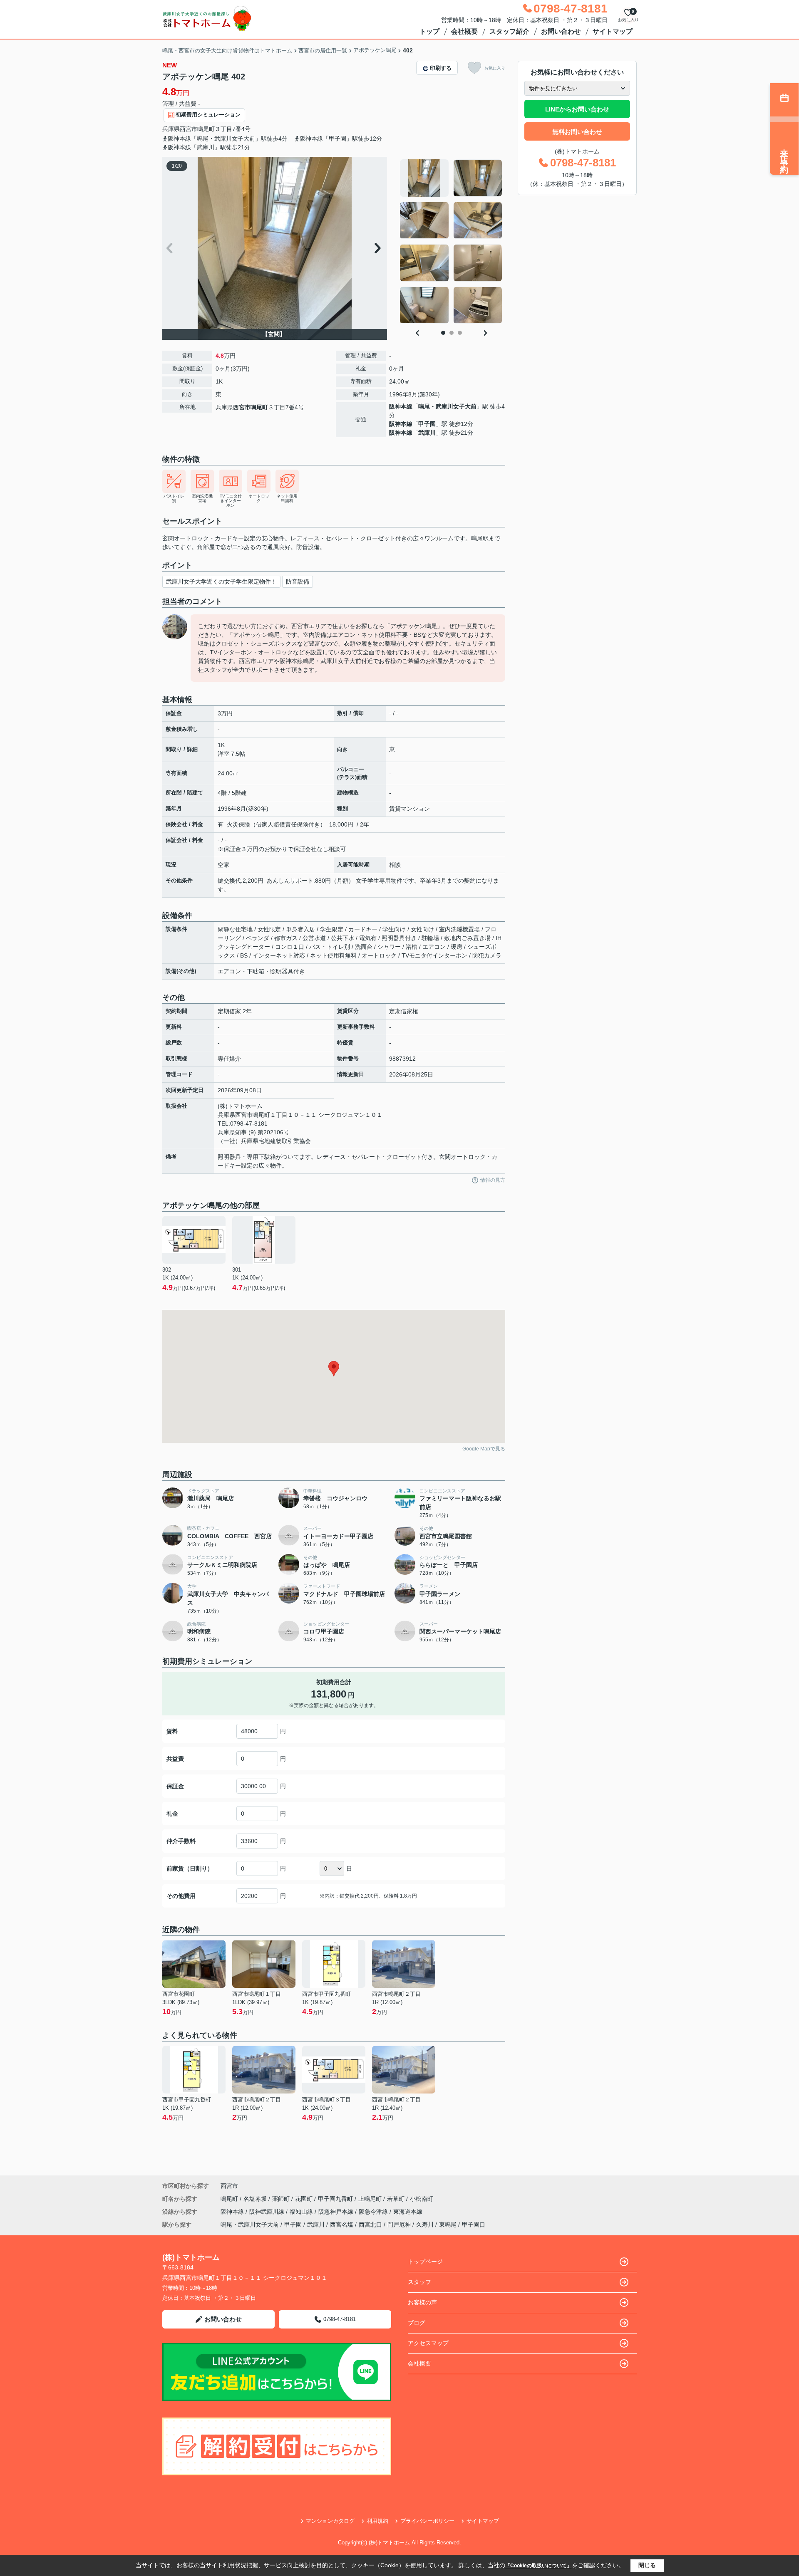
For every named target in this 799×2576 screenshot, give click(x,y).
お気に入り (495, 68)
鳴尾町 (206, 129)
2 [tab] (452, 333)
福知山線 (302, 2212)
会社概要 (464, 31)
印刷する (441, 68)
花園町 (305, 2199)
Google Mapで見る (484, 1449)
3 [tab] (460, 333)
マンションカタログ (330, 2521)
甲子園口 (474, 2225)
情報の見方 (493, 1180)
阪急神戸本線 (337, 2212)
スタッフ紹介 (509, 31)
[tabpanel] (451, 242)
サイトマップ (613, 31)
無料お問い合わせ (577, 132)
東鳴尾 (448, 2225)
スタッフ (419, 2282)
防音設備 (298, 582)
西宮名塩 (342, 2225)
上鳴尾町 (371, 2199)
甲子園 (427, 424)
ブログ (417, 2323)
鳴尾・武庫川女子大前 (447, 406)
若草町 (397, 2199)
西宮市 (189, 129)
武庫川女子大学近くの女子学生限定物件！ (221, 582)
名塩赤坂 (256, 2199)
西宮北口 (370, 2225)
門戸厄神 (399, 2225)
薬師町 (282, 2199)
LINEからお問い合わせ (577, 109)
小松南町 (422, 2199)
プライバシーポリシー (427, 2521)
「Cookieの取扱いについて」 (538, 2566)
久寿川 (425, 2225)
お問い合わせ (561, 31)
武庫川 (427, 433)
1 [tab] (443, 333)
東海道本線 (408, 2212)
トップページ (425, 2262)
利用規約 (377, 2521)
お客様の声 (422, 2302)
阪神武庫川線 (268, 2212)
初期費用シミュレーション (208, 115)
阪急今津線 (374, 2212)
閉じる (647, 2565)
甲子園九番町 (336, 2199)
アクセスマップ (428, 2343)
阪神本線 (401, 406)
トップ (429, 31)
